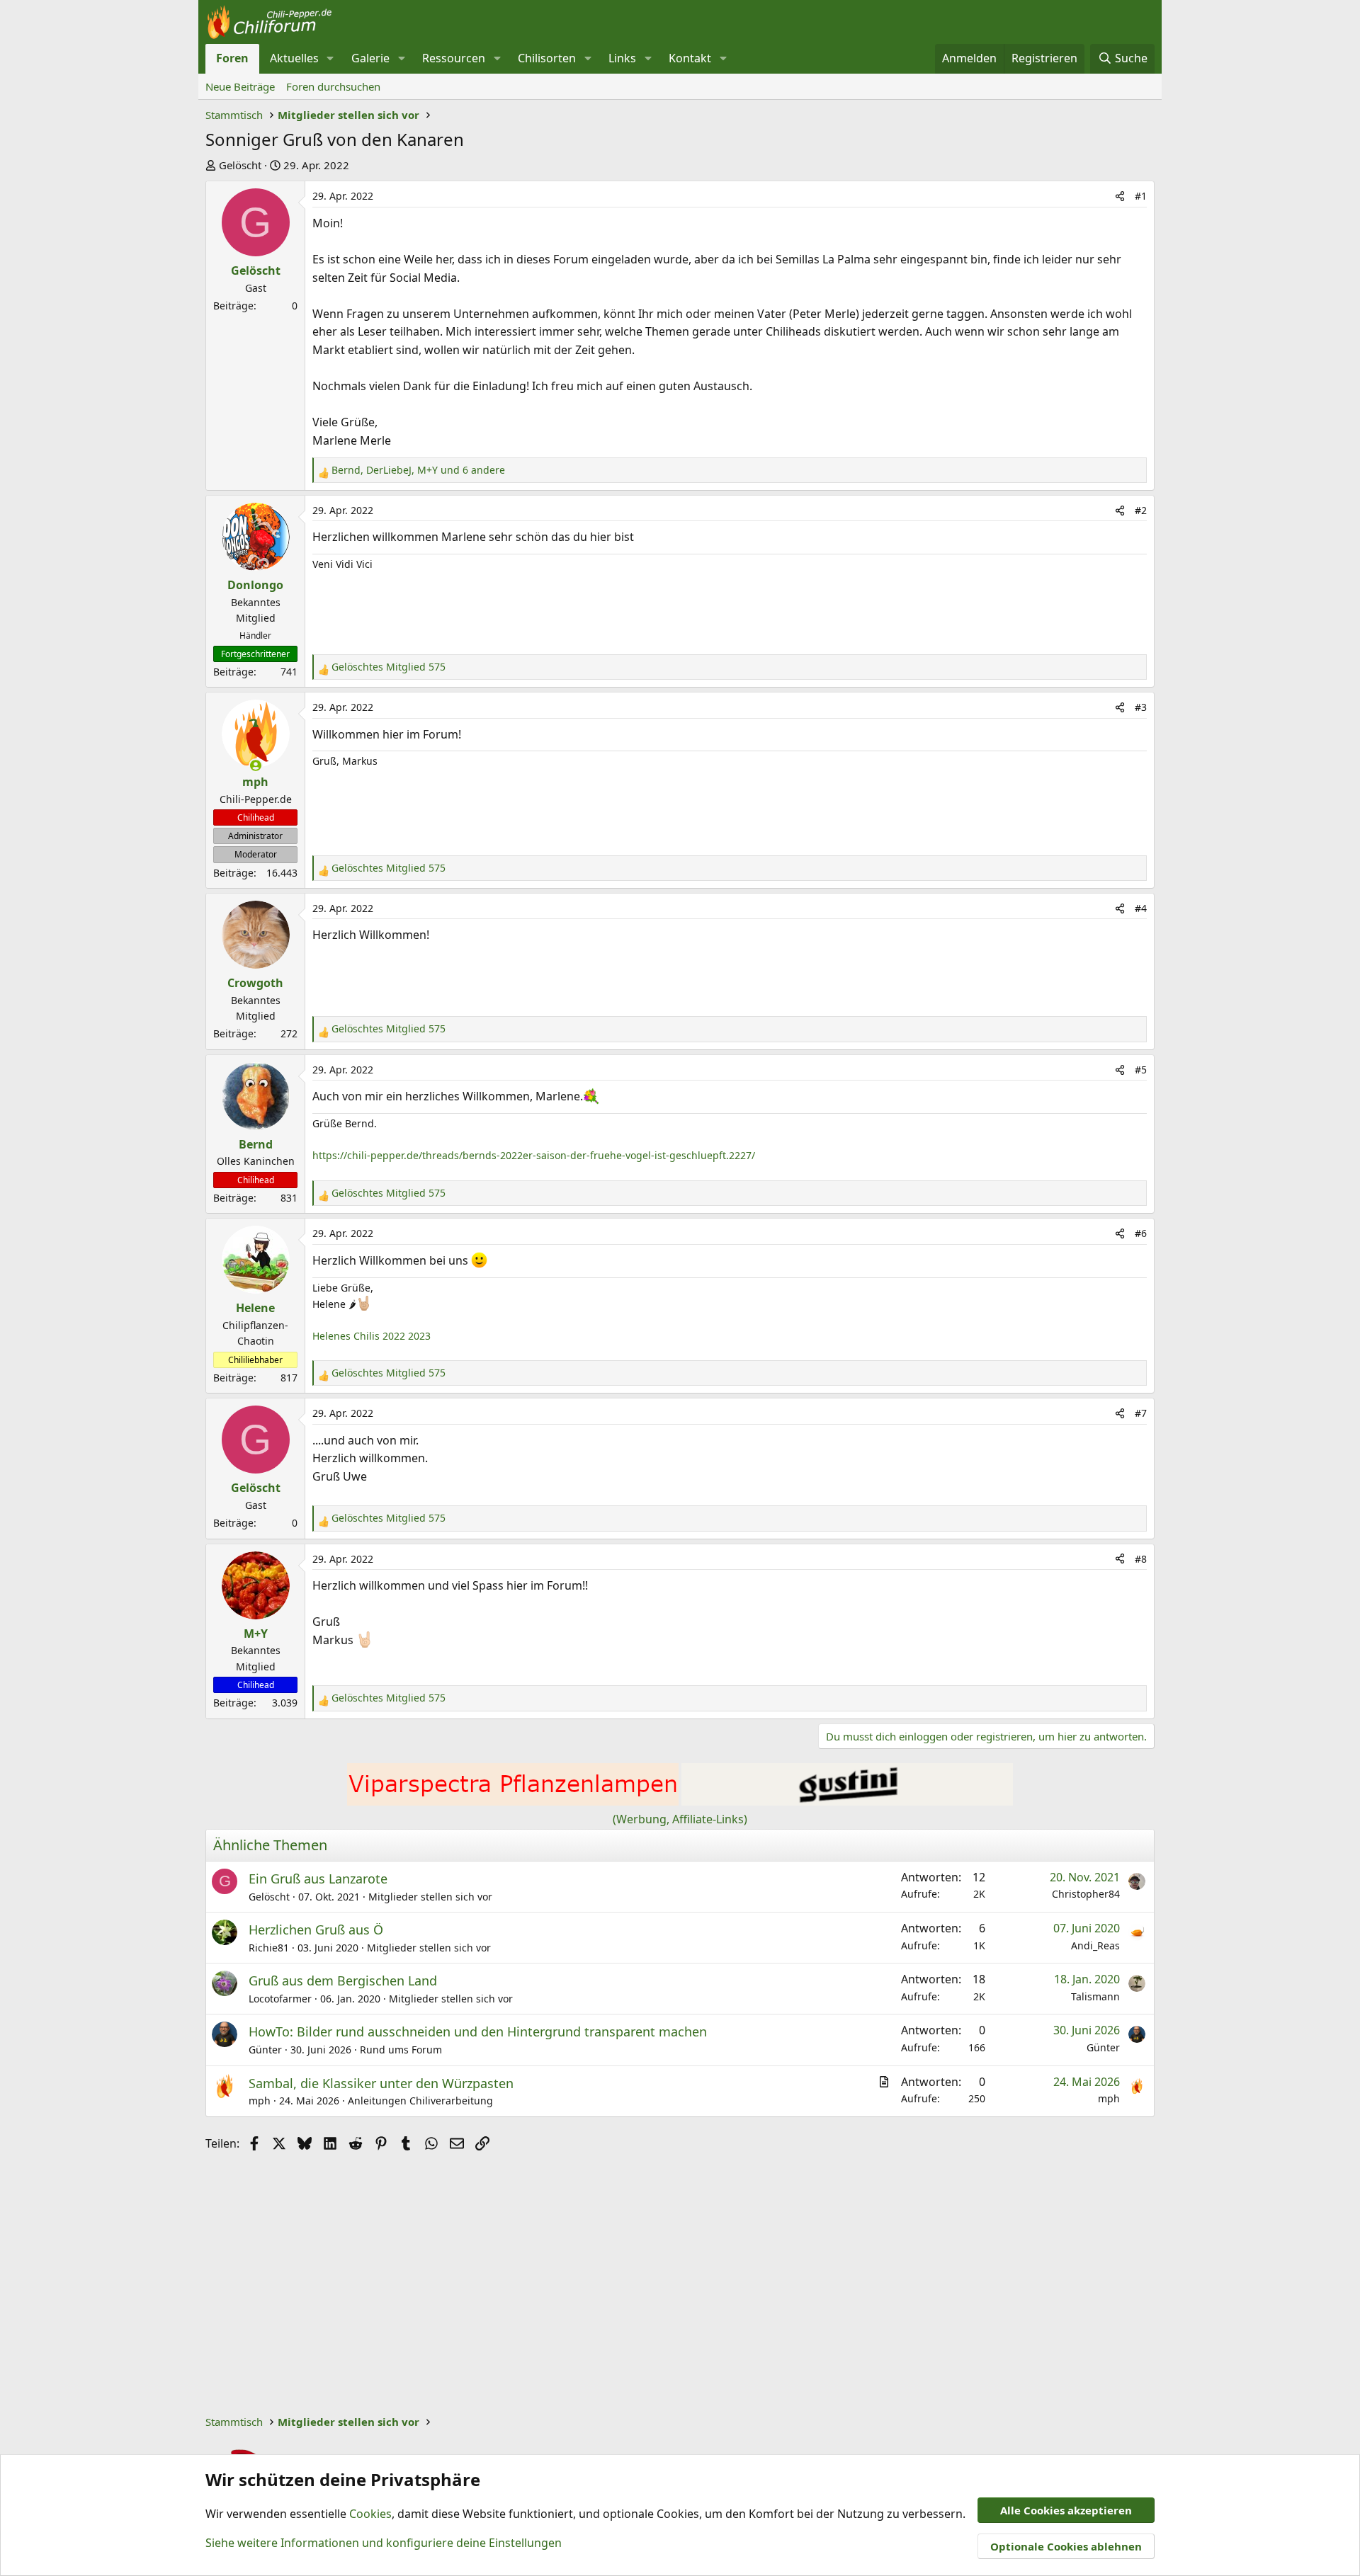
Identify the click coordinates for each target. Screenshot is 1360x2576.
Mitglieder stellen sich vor (430, 1897)
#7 (1141, 1413)
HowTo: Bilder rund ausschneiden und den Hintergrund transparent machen (478, 2031)
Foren (232, 58)
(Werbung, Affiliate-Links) (680, 1819)
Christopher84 (1086, 1894)
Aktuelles (294, 58)
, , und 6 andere (418, 470)
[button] (330, 59)
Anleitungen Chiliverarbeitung (420, 2101)
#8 (1141, 1559)
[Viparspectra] (513, 1801)
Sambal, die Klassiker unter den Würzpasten (381, 2083)
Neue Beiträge (240, 86)
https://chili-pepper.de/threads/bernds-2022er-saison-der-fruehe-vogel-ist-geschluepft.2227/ (534, 1155)
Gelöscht (240, 165)
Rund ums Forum (401, 2050)
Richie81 (269, 1948)
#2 (1141, 510)
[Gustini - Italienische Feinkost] (847, 1801)
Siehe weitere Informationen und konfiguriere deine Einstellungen (384, 2543)
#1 (1141, 196)
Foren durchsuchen (333, 86)
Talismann (1095, 1996)
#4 (1141, 908)
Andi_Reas (1095, 1945)
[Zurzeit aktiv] (256, 765)
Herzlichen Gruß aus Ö (316, 1930)
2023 (419, 1336)
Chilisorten (547, 58)
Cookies (370, 2514)
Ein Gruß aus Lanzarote (318, 1879)
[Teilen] (1120, 196)
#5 (1141, 1070)
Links (622, 58)
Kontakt (690, 58)
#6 (1141, 1233)
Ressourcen (454, 58)
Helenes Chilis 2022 (359, 1336)
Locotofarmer (280, 1999)
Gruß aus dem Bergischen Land (343, 1981)
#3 (1141, 707)
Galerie (370, 58)
